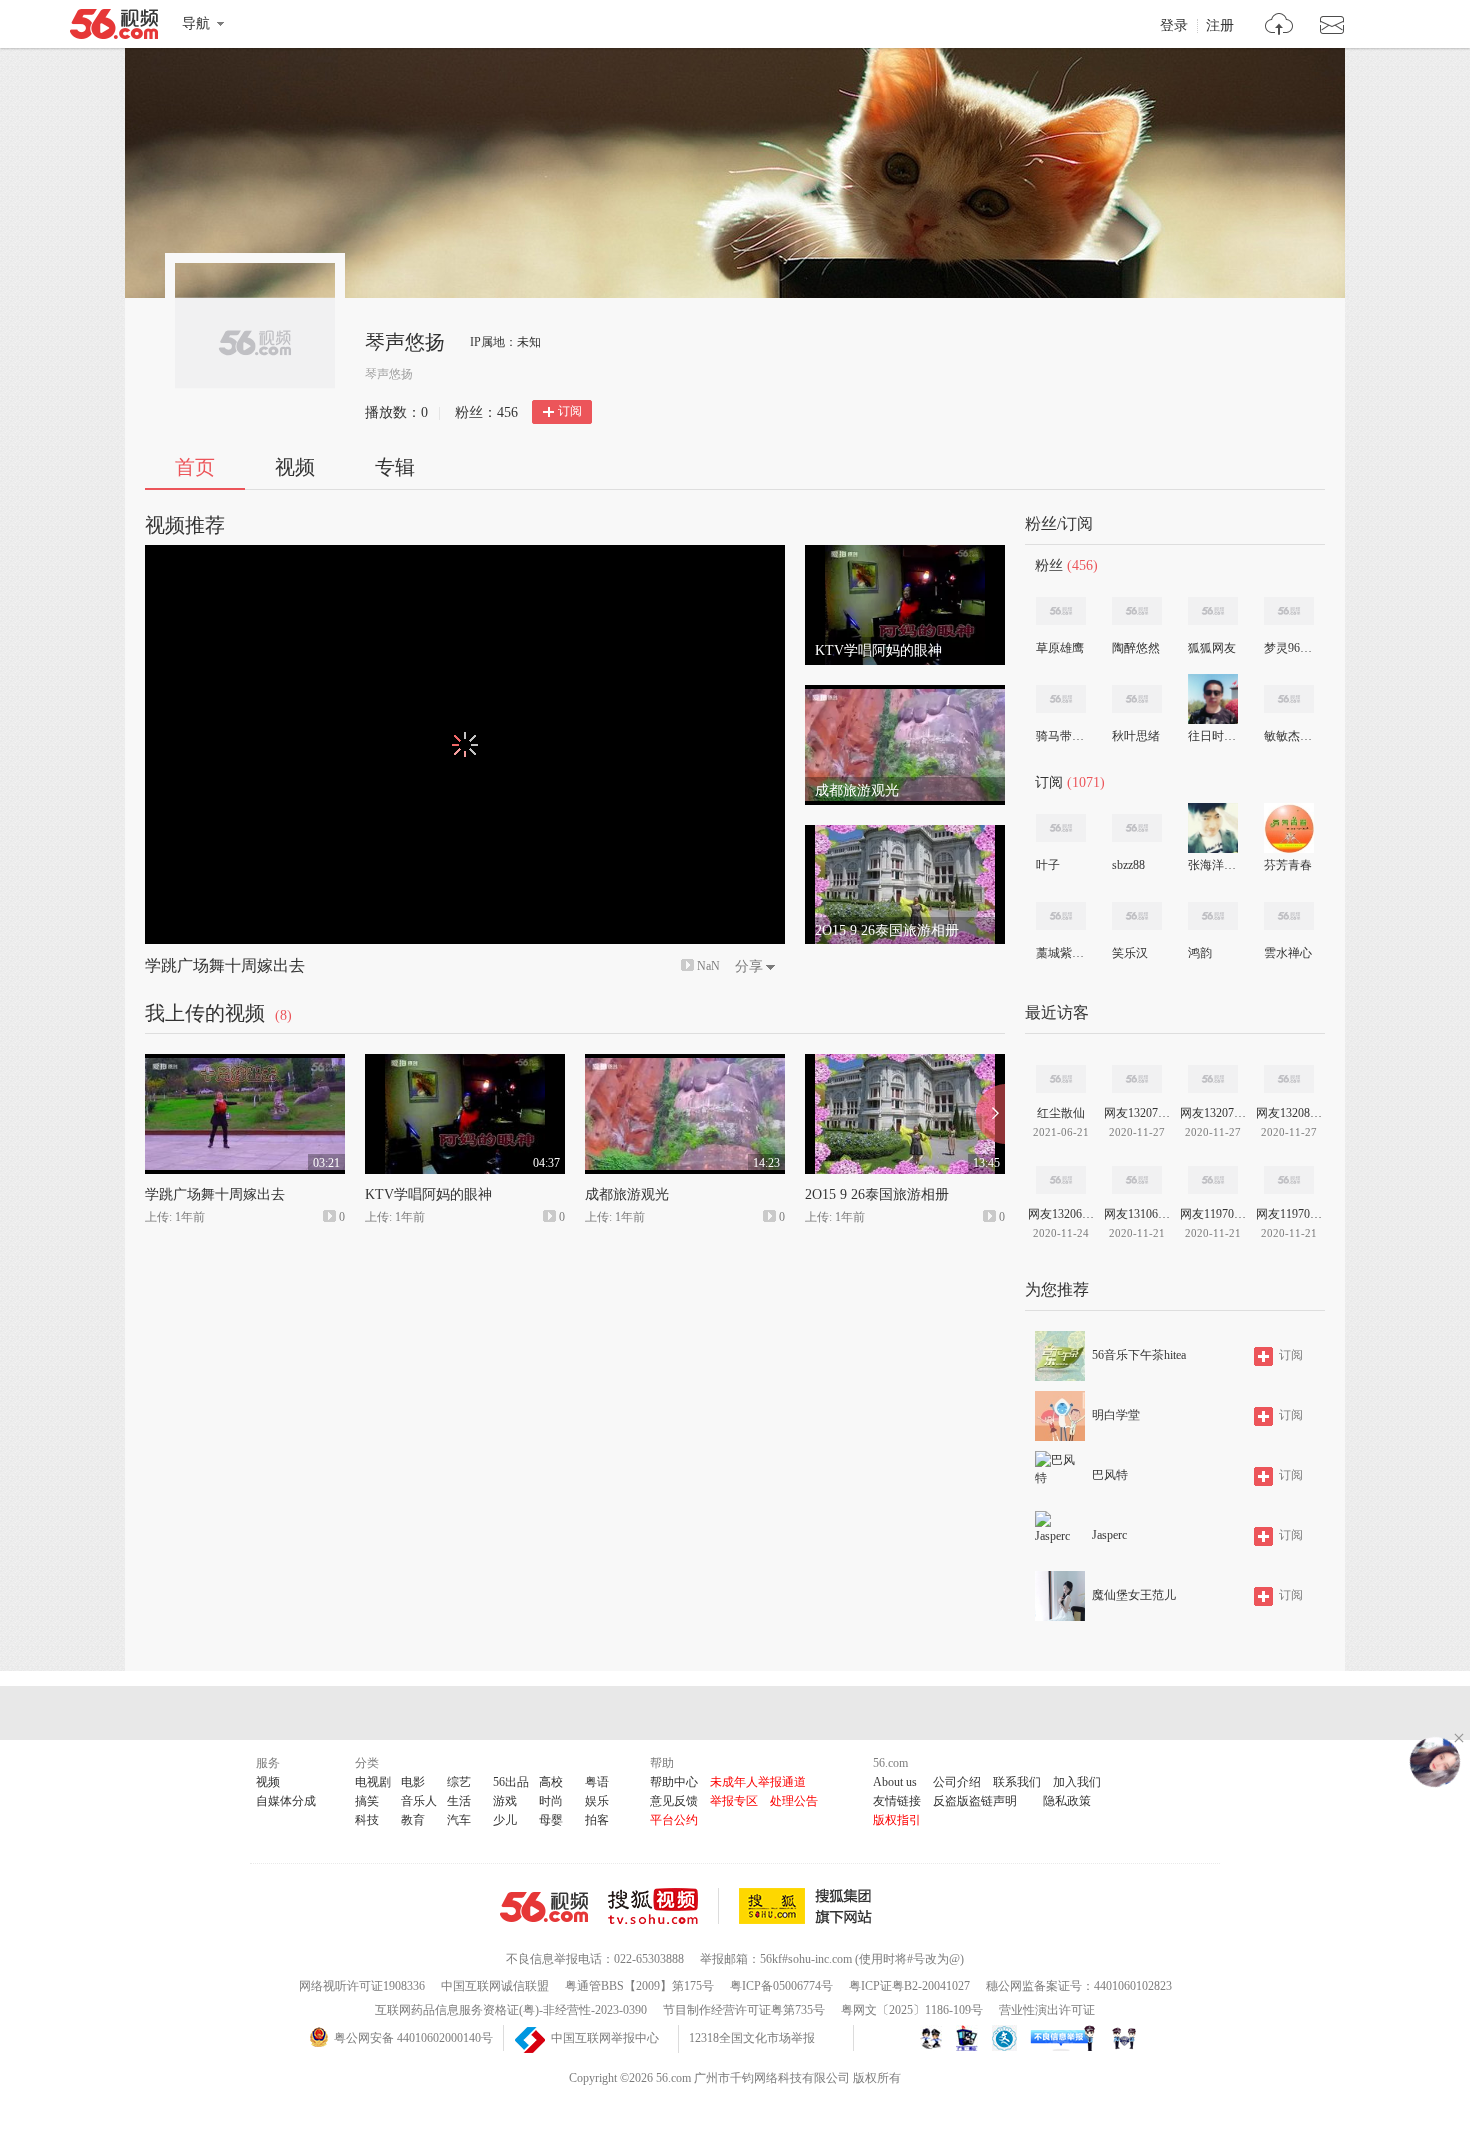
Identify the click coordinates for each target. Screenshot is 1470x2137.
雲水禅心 (1288, 953)
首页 (195, 467)
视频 (295, 467)
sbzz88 (1128, 865)
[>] (1279, 26)
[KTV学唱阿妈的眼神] (905, 554)
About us (895, 1782)
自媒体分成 (286, 1801)
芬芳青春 (1288, 865)
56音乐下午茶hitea (1139, 1355)
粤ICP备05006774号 (781, 1986)
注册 (1220, 26)
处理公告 (794, 1801)
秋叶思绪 (1136, 736)
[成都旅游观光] (905, 694)
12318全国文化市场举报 (752, 2038)
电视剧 (373, 1782)
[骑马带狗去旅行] (1061, 699)
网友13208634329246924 (1289, 1113)
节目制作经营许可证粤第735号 (744, 2010)
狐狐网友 (1212, 648)
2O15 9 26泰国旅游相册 (877, 1194)
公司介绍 (957, 1782)
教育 (413, 1820)
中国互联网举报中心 (605, 2038)
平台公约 (674, 1820)
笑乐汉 (1130, 953)
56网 (544, 1907)
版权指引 (897, 1820)
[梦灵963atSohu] (1289, 611)
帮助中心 (674, 1782)
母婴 (551, 1820)
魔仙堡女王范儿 (1134, 1595)
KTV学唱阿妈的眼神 (428, 1194)
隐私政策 (1067, 1801)
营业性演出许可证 (1047, 2010)
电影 (413, 1782)
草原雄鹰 (1060, 648)
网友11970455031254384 (1289, 1214)
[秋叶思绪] (1137, 699)
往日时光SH (1212, 736)
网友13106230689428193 (1137, 1214)
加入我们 (1077, 1782)
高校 (551, 1782)
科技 (367, 1820)
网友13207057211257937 (1137, 1113)
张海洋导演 (1212, 865)
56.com (114, 28)
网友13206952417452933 (1061, 1214)
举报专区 (734, 1801)
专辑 (395, 467)
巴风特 (1110, 1475)
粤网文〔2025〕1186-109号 (912, 2010)
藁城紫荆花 (1060, 953)
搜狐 (809, 1906)
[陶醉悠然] (1137, 611)
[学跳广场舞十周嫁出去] (245, 1063)
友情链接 (897, 1801)
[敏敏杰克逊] (1289, 699)
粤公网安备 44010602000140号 (413, 2038)
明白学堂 (1116, 1415)
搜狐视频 (663, 1906)
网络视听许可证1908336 (362, 1986)
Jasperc (1109, 1535)
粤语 (597, 1782)
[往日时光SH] (1213, 699)
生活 (459, 1801)
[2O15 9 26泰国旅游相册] (905, 834)
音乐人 (419, 1801)
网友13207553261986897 (1213, 1113)
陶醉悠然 (1136, 648)
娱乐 (597, 1801)
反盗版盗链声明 (975, 1801)
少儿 (505, 1820)
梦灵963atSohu (1288, 648)
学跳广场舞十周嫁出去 (225, 965)
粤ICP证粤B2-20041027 (909, 1986)
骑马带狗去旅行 (1060, 736)
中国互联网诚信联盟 (495, 1986)
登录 (1174, 26)
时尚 (551, 1801)
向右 (990, 1114)
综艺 (459, 1782)
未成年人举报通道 (758, 1782)
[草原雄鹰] (1061, 611)
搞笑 (367, 1801)
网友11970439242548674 (1213, 1214)
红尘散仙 (1061, 1113)
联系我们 (1017, 1782)
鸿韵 (1200, 953)
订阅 (570, 411)
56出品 (511, 1782)
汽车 (459, 1820)
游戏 (505, 1801)
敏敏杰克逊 (1288, 736)
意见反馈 (674, 1801)
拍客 (597, 1820)
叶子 (1048, 865)
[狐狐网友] (1213, 611)
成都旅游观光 (627, 1194)
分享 (749, 966)
